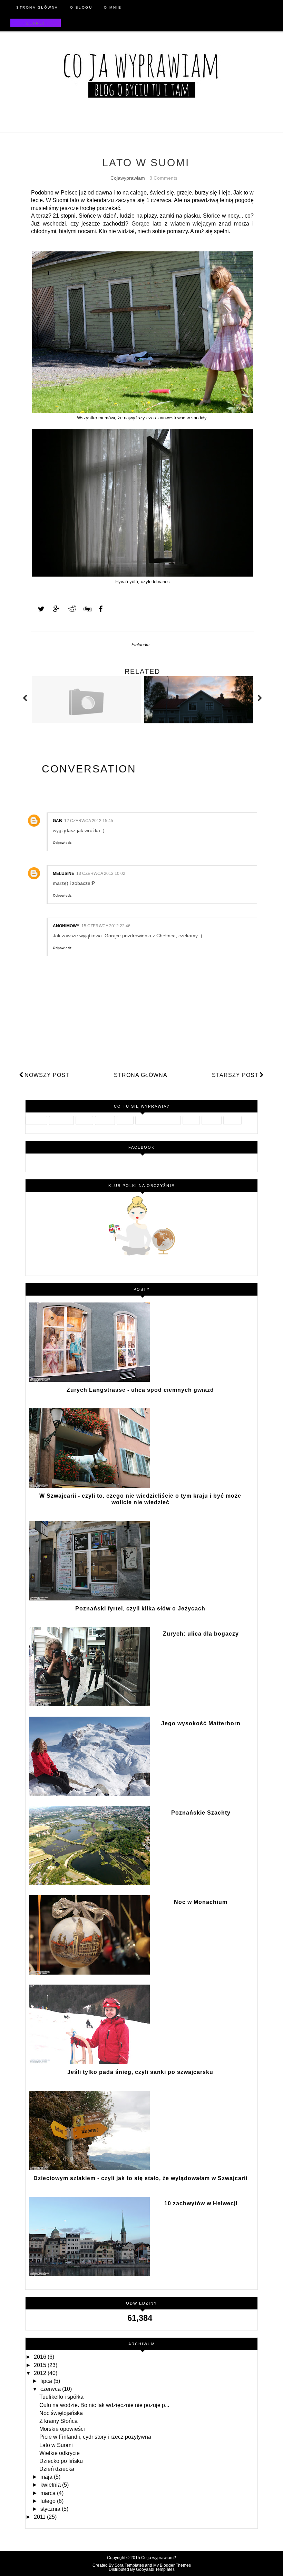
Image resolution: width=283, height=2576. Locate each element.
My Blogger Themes (172, 2565)
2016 (41, 2357)
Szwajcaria (61, 1120)
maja (47, 2477)
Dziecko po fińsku (61, 2461)
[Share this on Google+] (53, 609)
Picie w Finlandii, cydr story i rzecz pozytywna (95, 2437)
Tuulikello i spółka (61, 2397)
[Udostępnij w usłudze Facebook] (99, 609)
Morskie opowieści (62, 2429)
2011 (40, 2517)
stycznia (51, 2509)
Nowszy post (47, 1075)
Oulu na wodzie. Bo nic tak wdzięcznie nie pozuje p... (104, 2405)
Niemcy (232, 1120)
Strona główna (141, 1075)
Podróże (105, 1120)
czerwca (51, 2389)
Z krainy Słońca (58, 2421)
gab (57, 821)
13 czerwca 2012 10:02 (101, 873)
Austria (191, 1120)
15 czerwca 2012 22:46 (106, 926)
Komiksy (212, 1120)
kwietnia (51, 2485)
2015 (41, 2365)
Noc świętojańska (61, 2413)
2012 (41, 2373)
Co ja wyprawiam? (159, 2558)
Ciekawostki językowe (158, 1120)
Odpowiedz (62, 843)
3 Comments (163, 178)
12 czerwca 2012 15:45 (89, 821)
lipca (47, 2381)
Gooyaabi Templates (155, 2569)
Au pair (84, 1120)
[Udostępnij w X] (38, 609)
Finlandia (140, 645)
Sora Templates (129, 2565)
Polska (125, 1120)
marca (49, 2493)
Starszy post (235, 1075)
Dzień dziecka (57, 2469)
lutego (49, 2501)
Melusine (64, 873)
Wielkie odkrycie (60, 2453)
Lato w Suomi (56, 2445)
